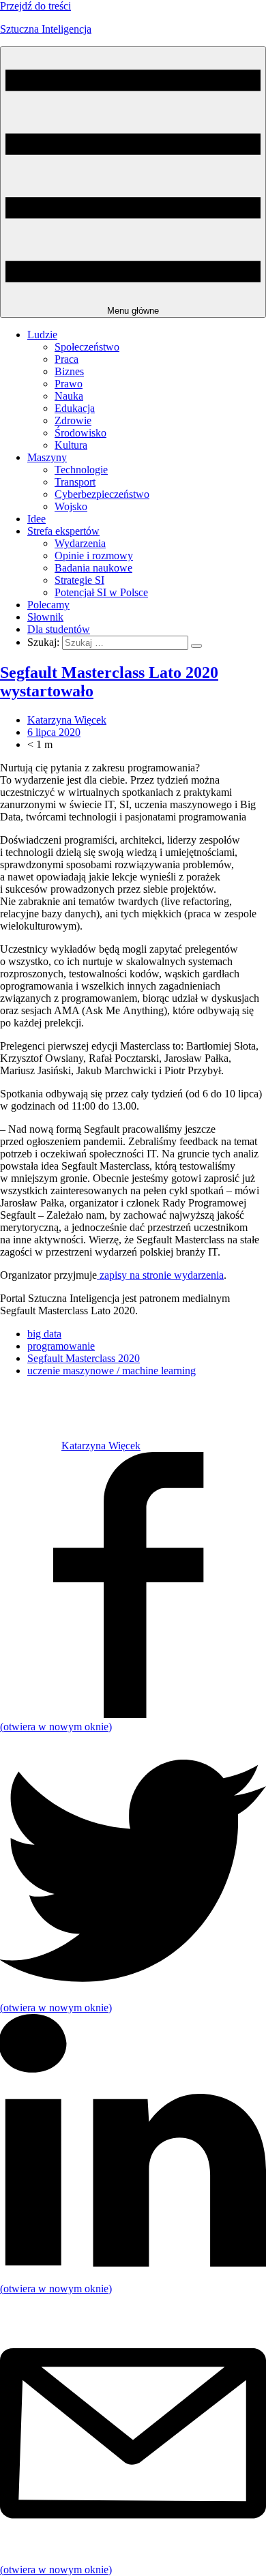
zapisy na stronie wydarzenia (160, 1275)
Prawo (69, 384)
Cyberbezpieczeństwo (102, 494)
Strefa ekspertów (63, 531)
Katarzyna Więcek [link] (67, 720)
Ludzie (42, 335)
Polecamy (48, 605)
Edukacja (75, 408)
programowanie (61, 1346)
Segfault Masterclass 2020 (84, 1358)
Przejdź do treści (35, 6)
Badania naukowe (93, 568)
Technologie (81, 470)
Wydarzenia (80, 543)
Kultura (71, 445)
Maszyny (47, 457)
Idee (36, 519)
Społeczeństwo (87, 347)
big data (44, 1334)
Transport (75, 482)
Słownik (45, 617)
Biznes (69, 371)
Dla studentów (59, 629)
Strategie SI (79, 580)
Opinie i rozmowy (94, 556)
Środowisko (80, 433)
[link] (31, 1446)
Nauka (69, 396)
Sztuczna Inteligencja (46, 29)
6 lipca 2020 (54, 732)
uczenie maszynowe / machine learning (112, 1371)
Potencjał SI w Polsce (101, 592)
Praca (66, 359)
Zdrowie (73, 420)
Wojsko (71, 506)
